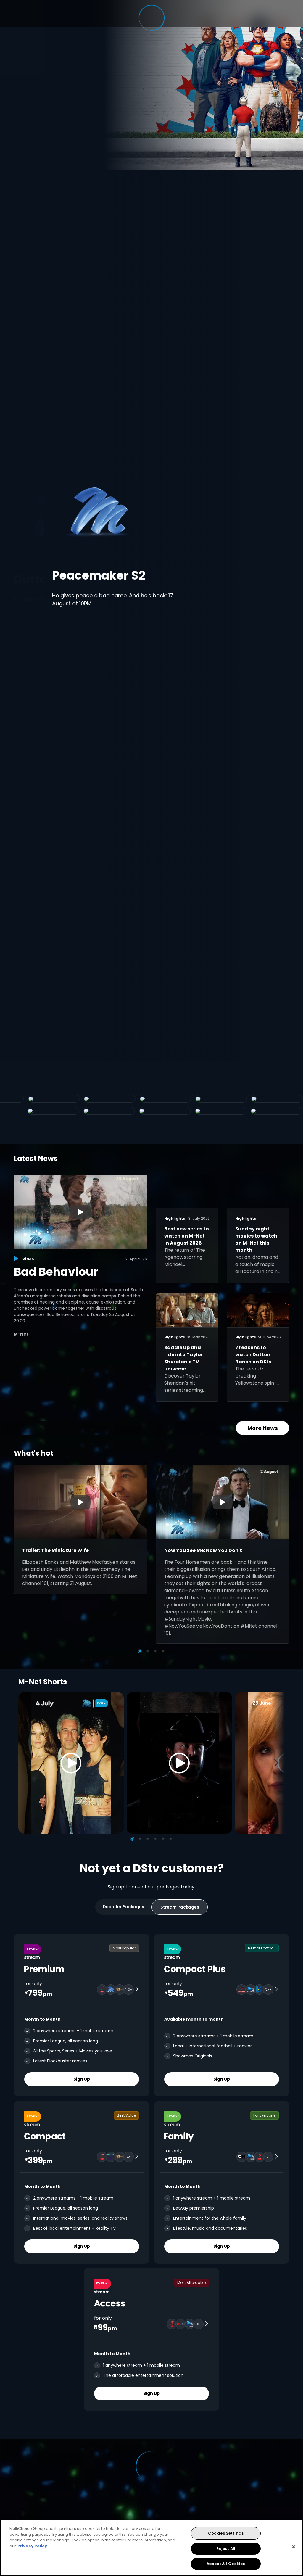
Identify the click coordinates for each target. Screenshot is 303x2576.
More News (263, 1428)
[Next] (278, 1763)
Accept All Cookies (226, 2564)
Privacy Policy (32, 2546)
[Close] (294, 2547)
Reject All (226, 2549)
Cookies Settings (226, 2533)
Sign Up (82, 2079)
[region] (151, 2548)
